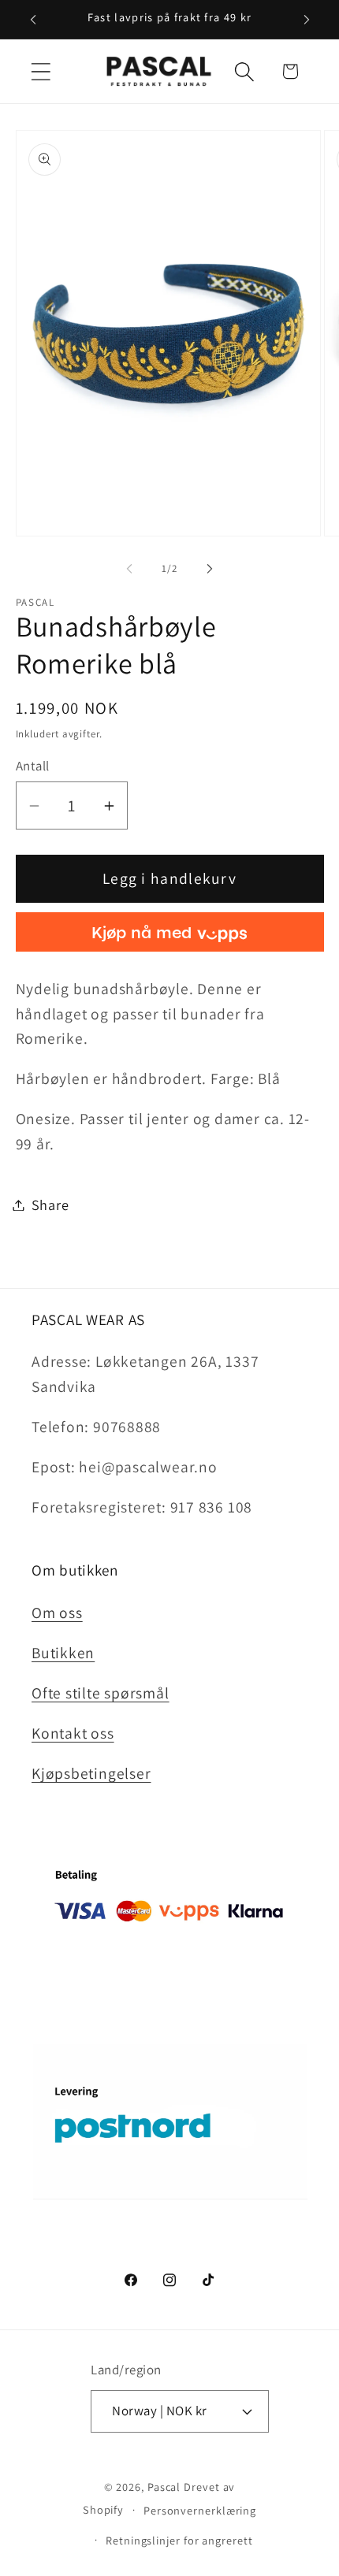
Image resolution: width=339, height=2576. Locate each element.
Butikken (63, 1653)
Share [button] (50, 1204)
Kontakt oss (73, 1733)
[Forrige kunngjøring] (33, 20)
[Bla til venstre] (129, 569)
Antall (33, 766)
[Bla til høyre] (210, 569)
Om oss (57, 1613)
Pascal (166, 2487)
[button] (41, 71)
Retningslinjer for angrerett (179, 2540)
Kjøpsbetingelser (91, 1773)
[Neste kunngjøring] (307, 20)
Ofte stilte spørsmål (101, 1693)
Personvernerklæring (200, 2510)
